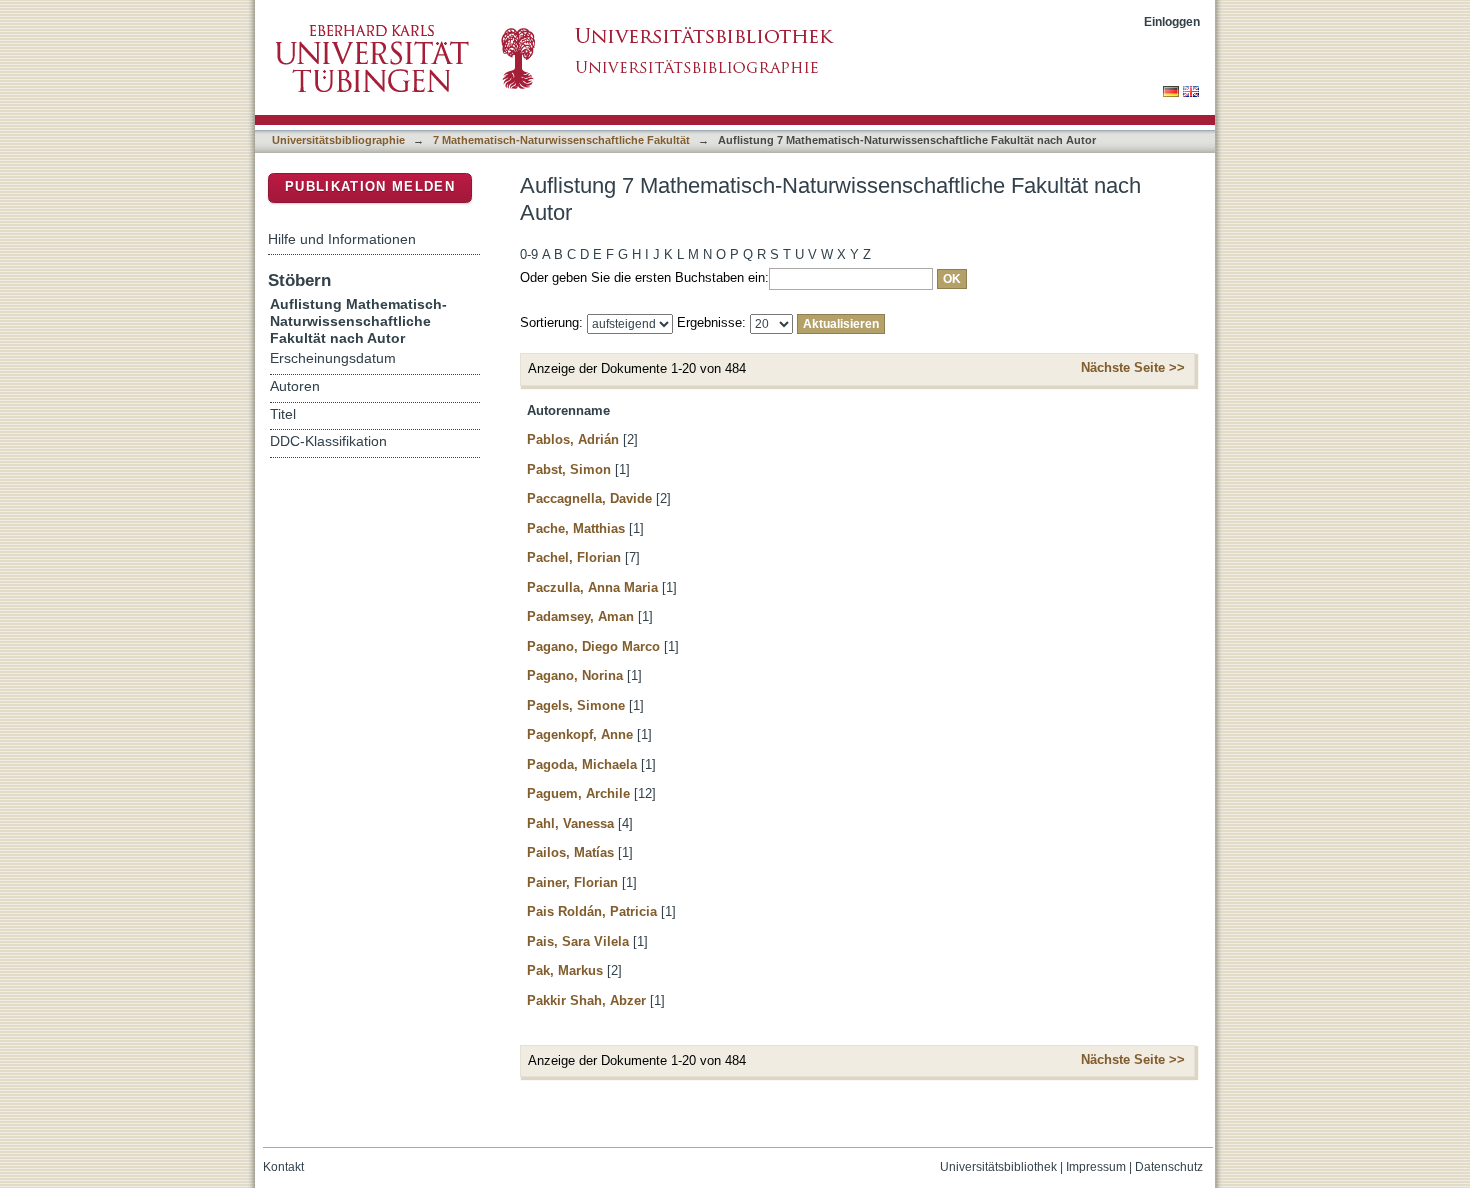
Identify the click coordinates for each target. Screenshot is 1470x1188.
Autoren (295, 386)
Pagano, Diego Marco (593, 646)
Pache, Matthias (576, 528)
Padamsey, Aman (580, 616)
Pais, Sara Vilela (578, 941)
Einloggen (1172, 21)
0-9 (529, 254)
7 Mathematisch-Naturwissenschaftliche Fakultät (561, 140)
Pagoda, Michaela (582, 764)
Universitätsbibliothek (998, 1167)
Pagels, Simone (576, 705)
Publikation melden (370, 186)
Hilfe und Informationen (342, 239)
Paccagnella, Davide (589, 498)
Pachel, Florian (574, 557)
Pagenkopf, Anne (580, 734)
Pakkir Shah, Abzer (586, 1000)
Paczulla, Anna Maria (592, 587)
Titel (283, 414)
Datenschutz (1169, 1167)
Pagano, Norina (575, 675)
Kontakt (283, 1167)
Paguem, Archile (578, 793)
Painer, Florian (572, 882)
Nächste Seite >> (1133, 367)
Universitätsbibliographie (338, 140)
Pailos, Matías (570, 852)
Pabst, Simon (569, 469)
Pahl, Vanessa (570, 823)
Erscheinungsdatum (333, 358)
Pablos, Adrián (573, 439)
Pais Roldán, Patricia (592, 911)
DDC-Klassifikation (328, 441)
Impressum (1096, 1167)
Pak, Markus (565, 970)
